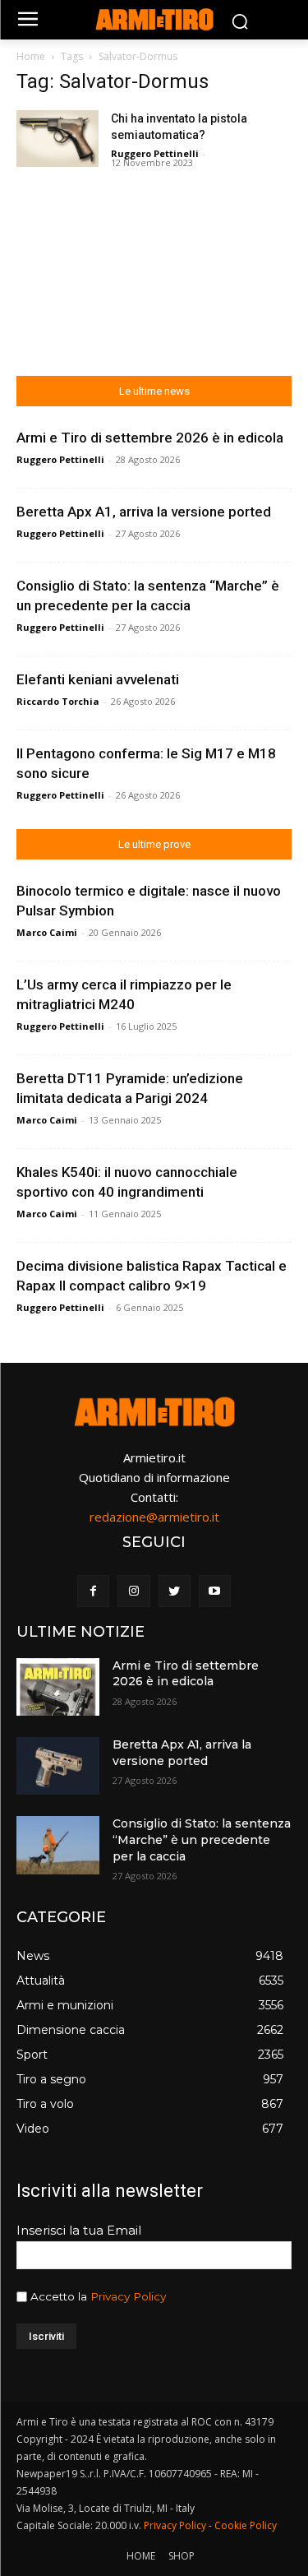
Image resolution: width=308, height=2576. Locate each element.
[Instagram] (133, 1591)
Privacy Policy (128, 2296)
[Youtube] (215, 1591)
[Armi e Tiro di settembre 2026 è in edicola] (58, 1687)
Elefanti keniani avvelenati (98, 679)
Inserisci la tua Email (79, 2230)
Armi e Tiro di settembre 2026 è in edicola (150, 438)
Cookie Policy (246, 2525)
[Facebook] (93, 1591)
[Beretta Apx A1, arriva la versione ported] (58, 1766)
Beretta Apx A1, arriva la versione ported (144, 512)
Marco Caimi (47, 932)
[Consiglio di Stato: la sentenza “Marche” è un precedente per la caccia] (58, 1845)
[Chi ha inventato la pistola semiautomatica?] (57, 139)
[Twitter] (175, 1591)
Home (31, 56)
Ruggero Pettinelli (155, 153)
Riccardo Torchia (58, 701)
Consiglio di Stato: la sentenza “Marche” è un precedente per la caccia (202, 1839)
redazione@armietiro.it (154, 1517)
